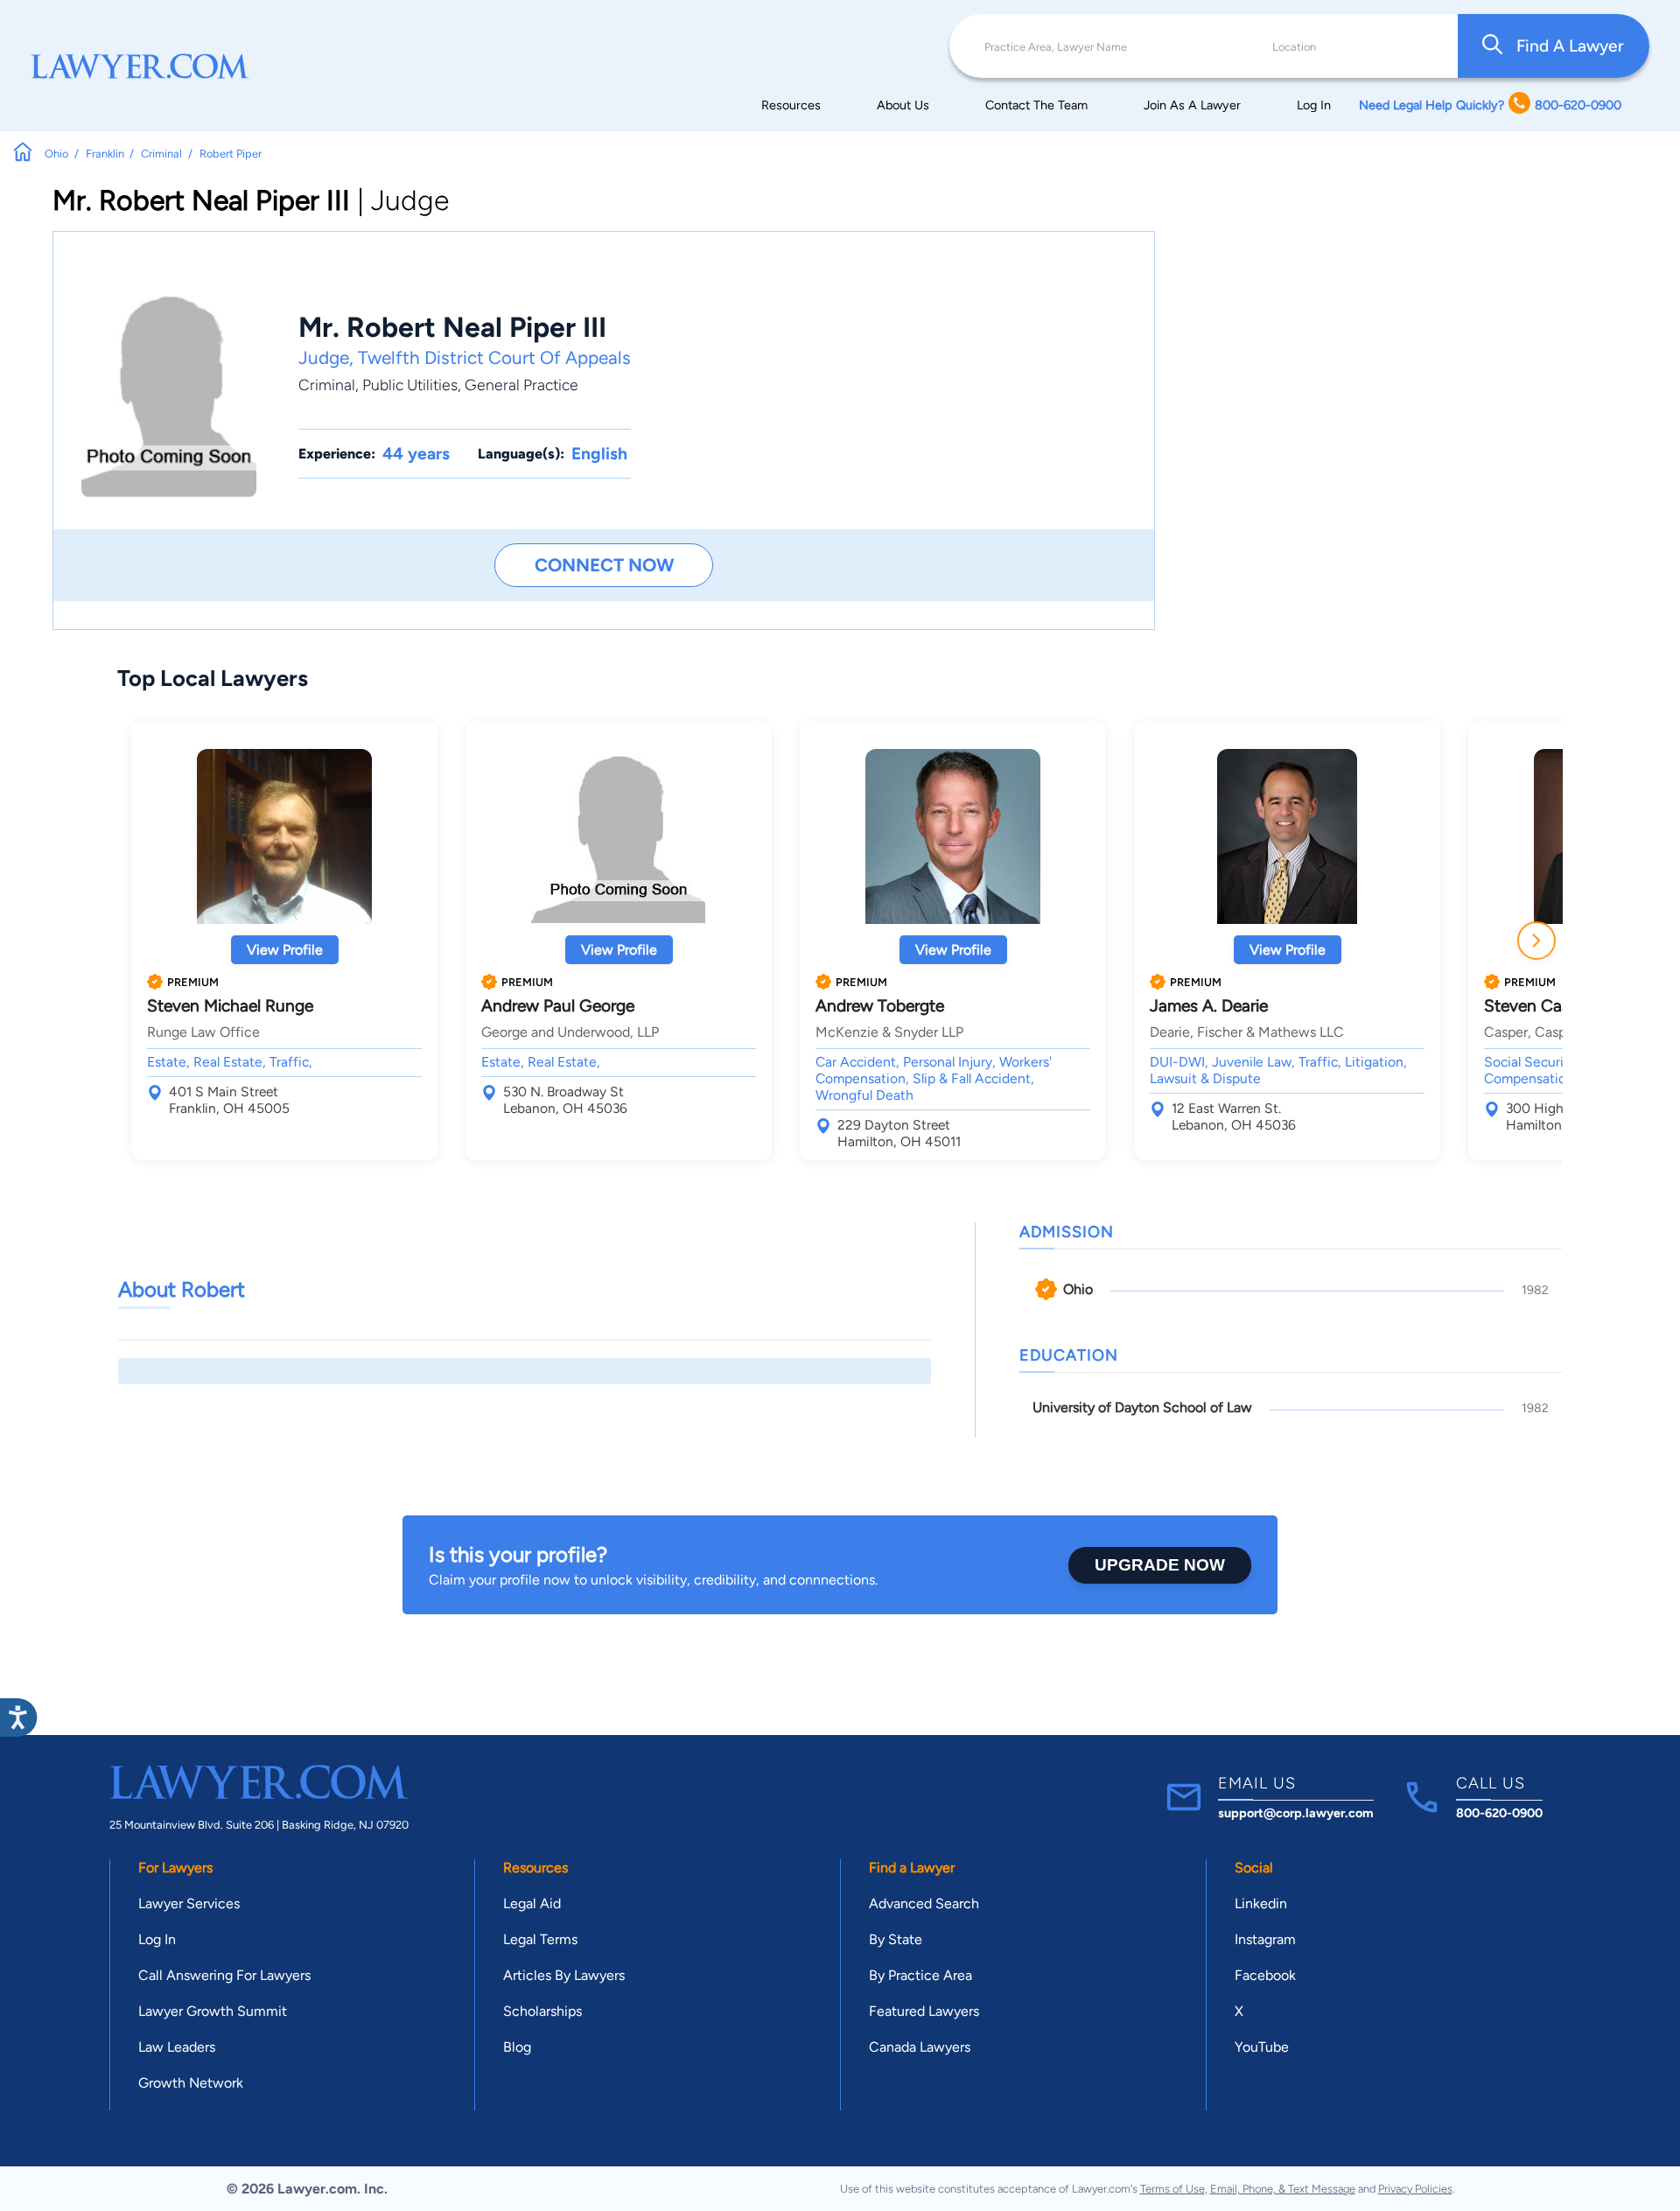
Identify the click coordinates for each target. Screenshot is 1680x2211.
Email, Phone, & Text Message (1283, 2189)
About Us (903, 105)
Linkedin (1261, 1903)
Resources (791, 105)
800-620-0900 (1499, 1813)
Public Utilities (410, 385)
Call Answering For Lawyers (224, 1975)
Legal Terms (540, 1939)
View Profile (285, 950)
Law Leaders (177, 2047)
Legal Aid (532, 1903)
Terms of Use (1172, 2189)
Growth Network (191, 2083)
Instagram (1265, 1939)
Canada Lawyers (920, 2047)
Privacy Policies (1415, 2189)
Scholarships (542, 2011)
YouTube (1262, 2047)
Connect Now (604, 565)
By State (896, 1939)
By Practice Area (920, 1975)
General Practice (521, 385)
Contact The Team (1036, 105)
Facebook (1265, 1975)
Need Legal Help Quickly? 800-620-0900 (1490, 105)
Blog (517, 2047)
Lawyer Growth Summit (213, 2011)
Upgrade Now (1160, 1565)
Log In (1314, 105)
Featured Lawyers (924, 2011)
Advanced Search (924, 1903)
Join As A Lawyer (1192, 105)
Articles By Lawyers (564, 1975)
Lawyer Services (189, 1903)
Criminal (327, 385)
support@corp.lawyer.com (1296, 1813)
